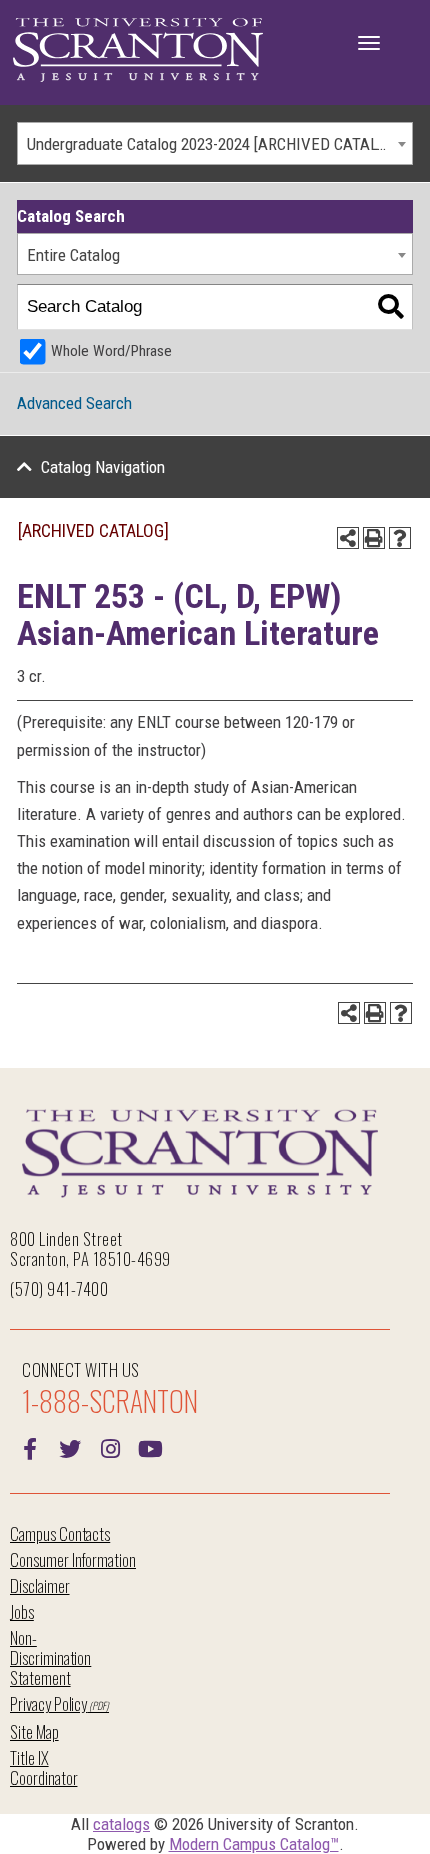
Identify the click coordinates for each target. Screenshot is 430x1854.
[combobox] (215, 143)
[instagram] (110, 1447)
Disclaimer (40, 1585)
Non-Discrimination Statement (50, 1657)
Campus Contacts (60, 1533)
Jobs (22, 1611)
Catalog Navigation (103, 467)
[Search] (390, 307)
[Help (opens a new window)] (400, 538)
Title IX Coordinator (43, 1767)
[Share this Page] (348, 538)
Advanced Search (74, 403)
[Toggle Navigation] (369, 43)
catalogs (121, 1824)
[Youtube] (150, 1447)
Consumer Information (73, 1559)
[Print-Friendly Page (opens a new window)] (374, 538)
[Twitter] (70, 1447)
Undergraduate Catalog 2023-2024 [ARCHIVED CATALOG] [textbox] (213, 144)
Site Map (34, 1731)
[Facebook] (30, 1447)
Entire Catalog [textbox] (73, 255)
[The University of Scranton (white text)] (138, 50)
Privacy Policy (48, 1703)
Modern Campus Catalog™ (254, 1844)
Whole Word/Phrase (111, 351)
